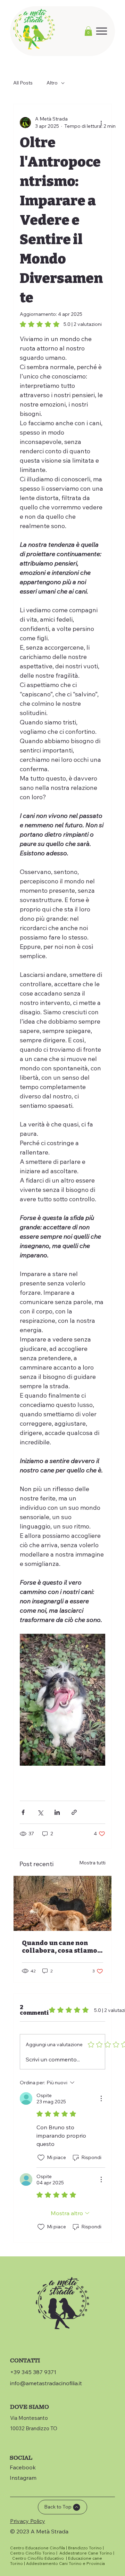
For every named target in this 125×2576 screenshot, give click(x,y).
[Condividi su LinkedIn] (57, 1812)
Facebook (23, 2467)
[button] (88, 31)
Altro (52, 83)
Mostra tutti (92, 1863)
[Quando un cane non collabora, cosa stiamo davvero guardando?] (62, 1903)
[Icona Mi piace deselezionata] (41, 2158)
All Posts (23, 83)
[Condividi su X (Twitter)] (40, 1812)
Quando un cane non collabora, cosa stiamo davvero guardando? (60, 1947)
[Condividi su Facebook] (23, 1812)
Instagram (23, 2478)
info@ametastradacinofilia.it (46, 2383)
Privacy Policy (28, 2521)
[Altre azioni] (101, 123)
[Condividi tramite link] (74, 1812)
